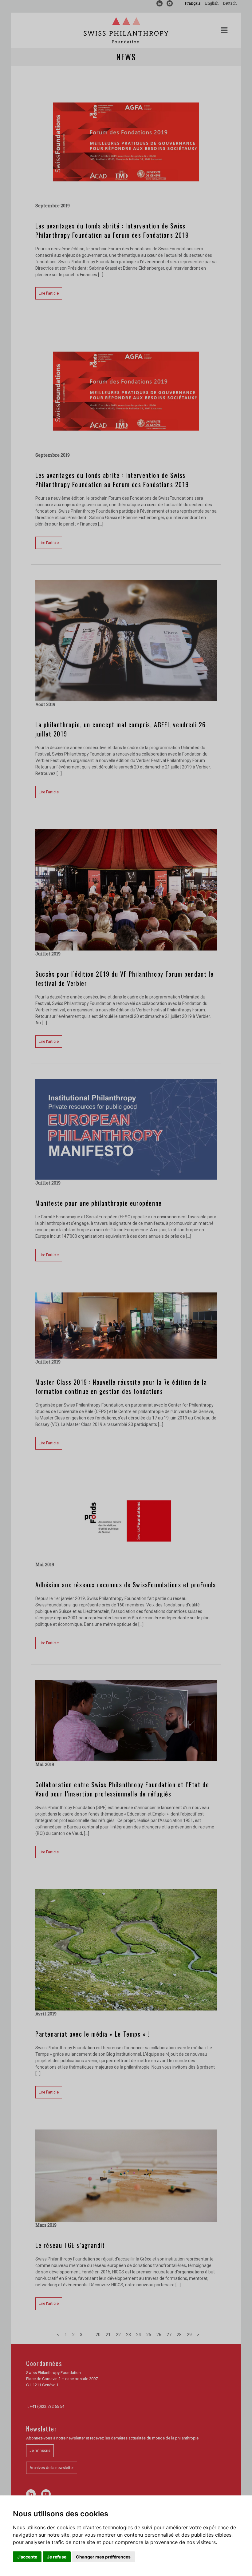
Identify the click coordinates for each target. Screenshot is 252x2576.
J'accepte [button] (27, 2557)
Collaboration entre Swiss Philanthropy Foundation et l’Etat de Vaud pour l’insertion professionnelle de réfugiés (122, 1789)
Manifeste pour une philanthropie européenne (99, 1203)
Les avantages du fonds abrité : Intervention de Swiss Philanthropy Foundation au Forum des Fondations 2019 (112, 230)
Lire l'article (49, 293)
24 (139, 2335)
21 (108, 2335)
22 (118, 2335)
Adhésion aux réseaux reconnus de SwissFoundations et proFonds (126, 1585)
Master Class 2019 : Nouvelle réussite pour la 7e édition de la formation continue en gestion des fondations (121, 1387)
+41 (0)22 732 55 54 (47, 2406)
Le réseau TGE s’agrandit (70, 2245)
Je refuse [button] (57, 2557)
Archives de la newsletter (52, 2468)
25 (149, 2335)
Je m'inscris (40, 2450)
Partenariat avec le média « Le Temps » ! (93, 2034)
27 (169, 2335)
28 (179, 2335)
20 (98, 2335)
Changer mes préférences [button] (103, 2557)
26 (159, 2335)
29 (189, 2335)
